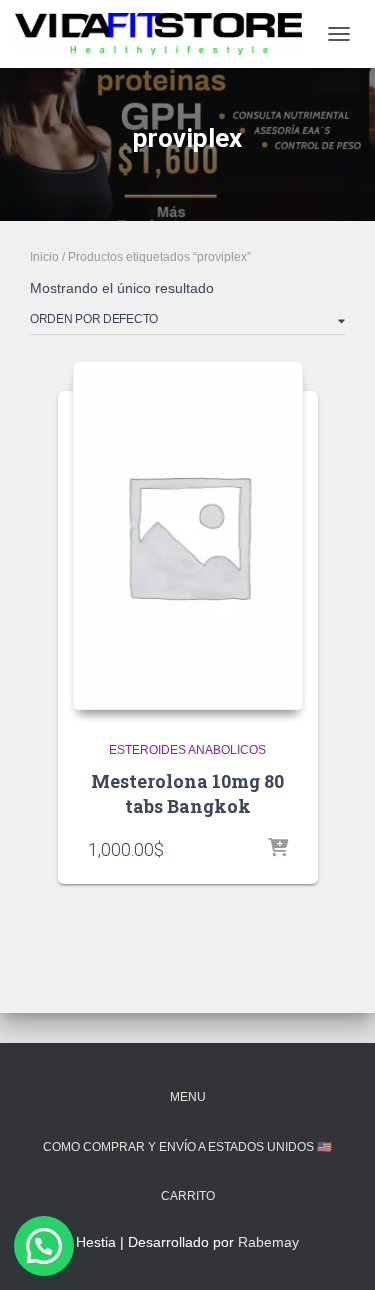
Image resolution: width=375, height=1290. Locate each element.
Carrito (188, 1196)
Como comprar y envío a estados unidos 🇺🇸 (187, 1147)
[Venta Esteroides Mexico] (166, 34)
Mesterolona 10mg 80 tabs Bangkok (187, 793)
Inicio (44, 257)
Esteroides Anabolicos (187, 750)
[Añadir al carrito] (278, 849)
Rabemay (268, 1242)
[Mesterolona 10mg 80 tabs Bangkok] (188, 535)
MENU (188, 1097)
